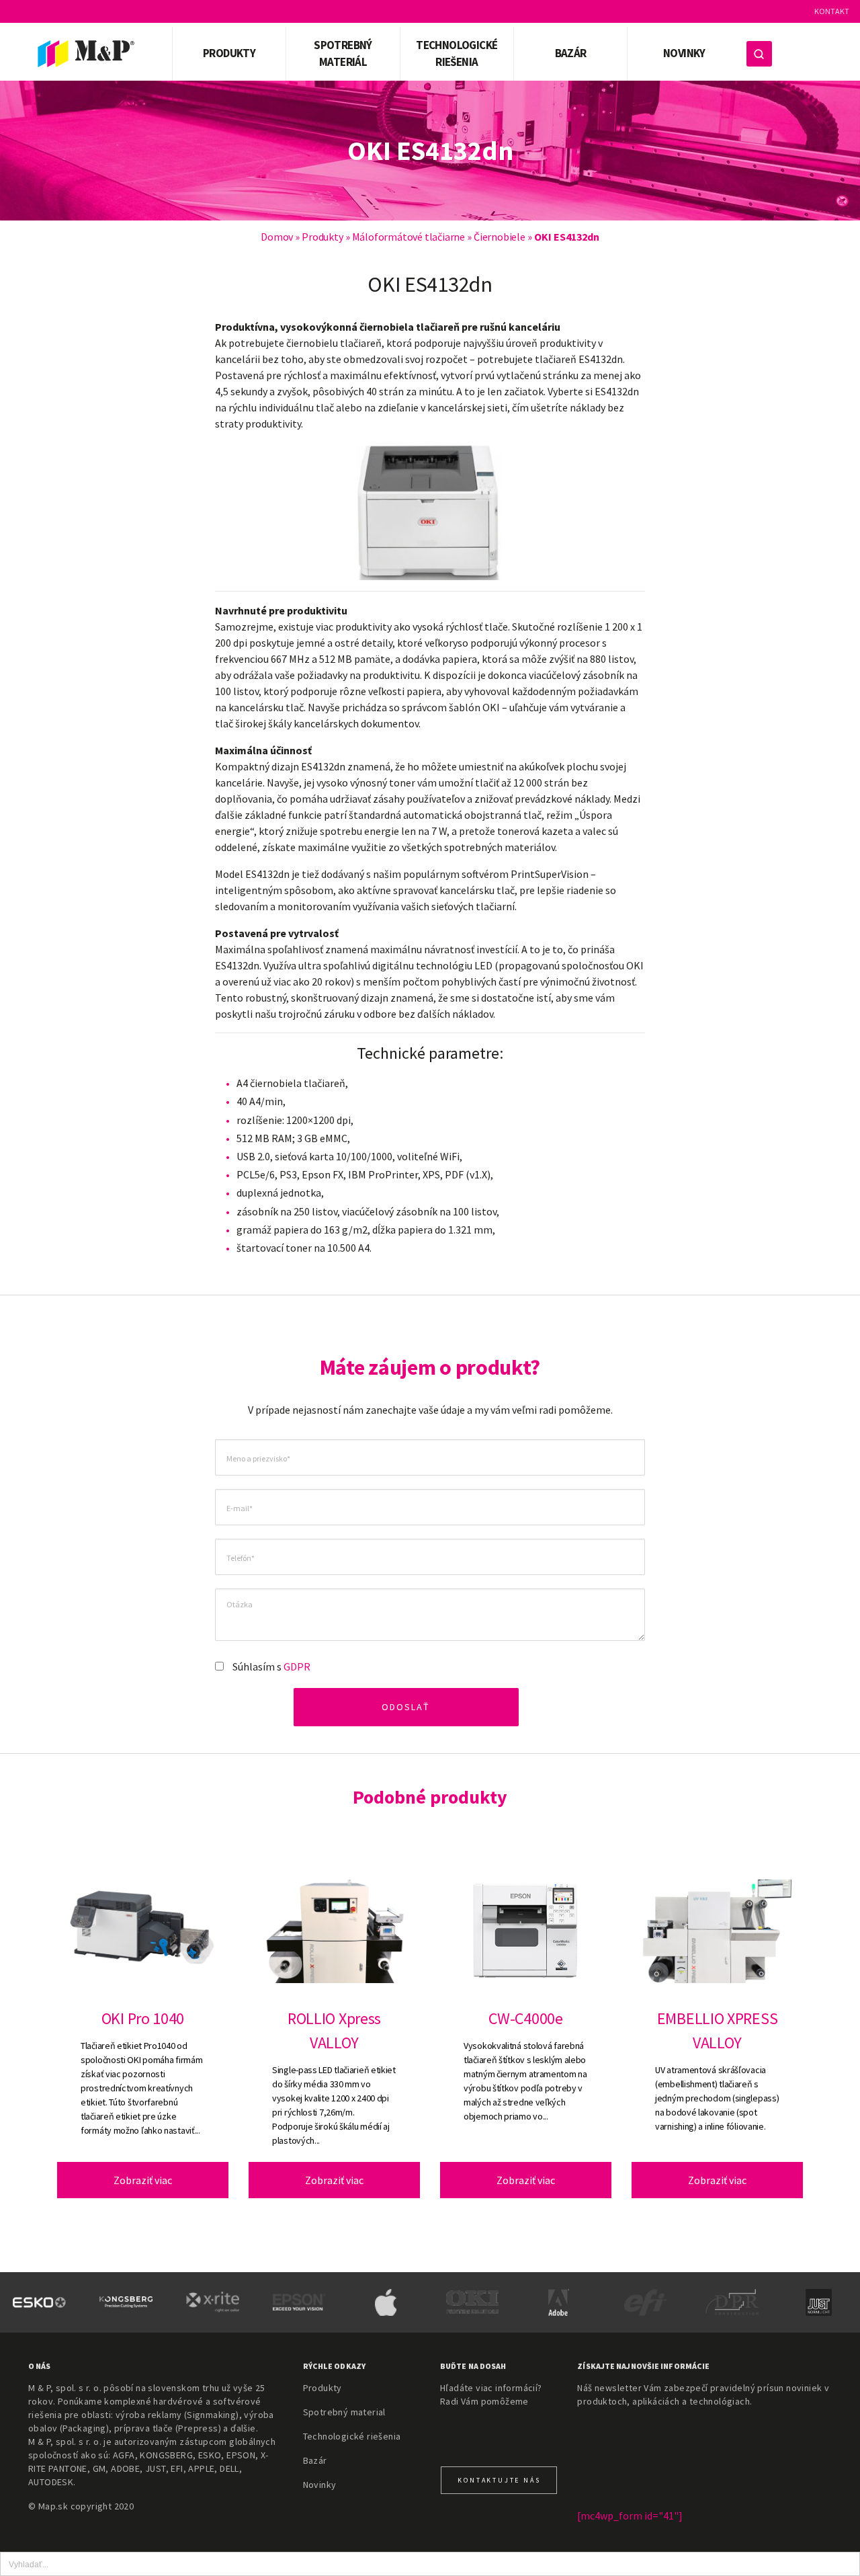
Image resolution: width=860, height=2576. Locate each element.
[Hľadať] (759, 54)
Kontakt (832, 11)
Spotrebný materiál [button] (343, 54)
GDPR (297, 1666)
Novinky (684, 53)
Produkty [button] (229, 53)
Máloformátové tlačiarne (408, 237)
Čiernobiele (500, 237)
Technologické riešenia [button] (457, 54)
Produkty (322, 237)
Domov (277, 237)
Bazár (571, 53)
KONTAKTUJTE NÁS (499, 2480)
